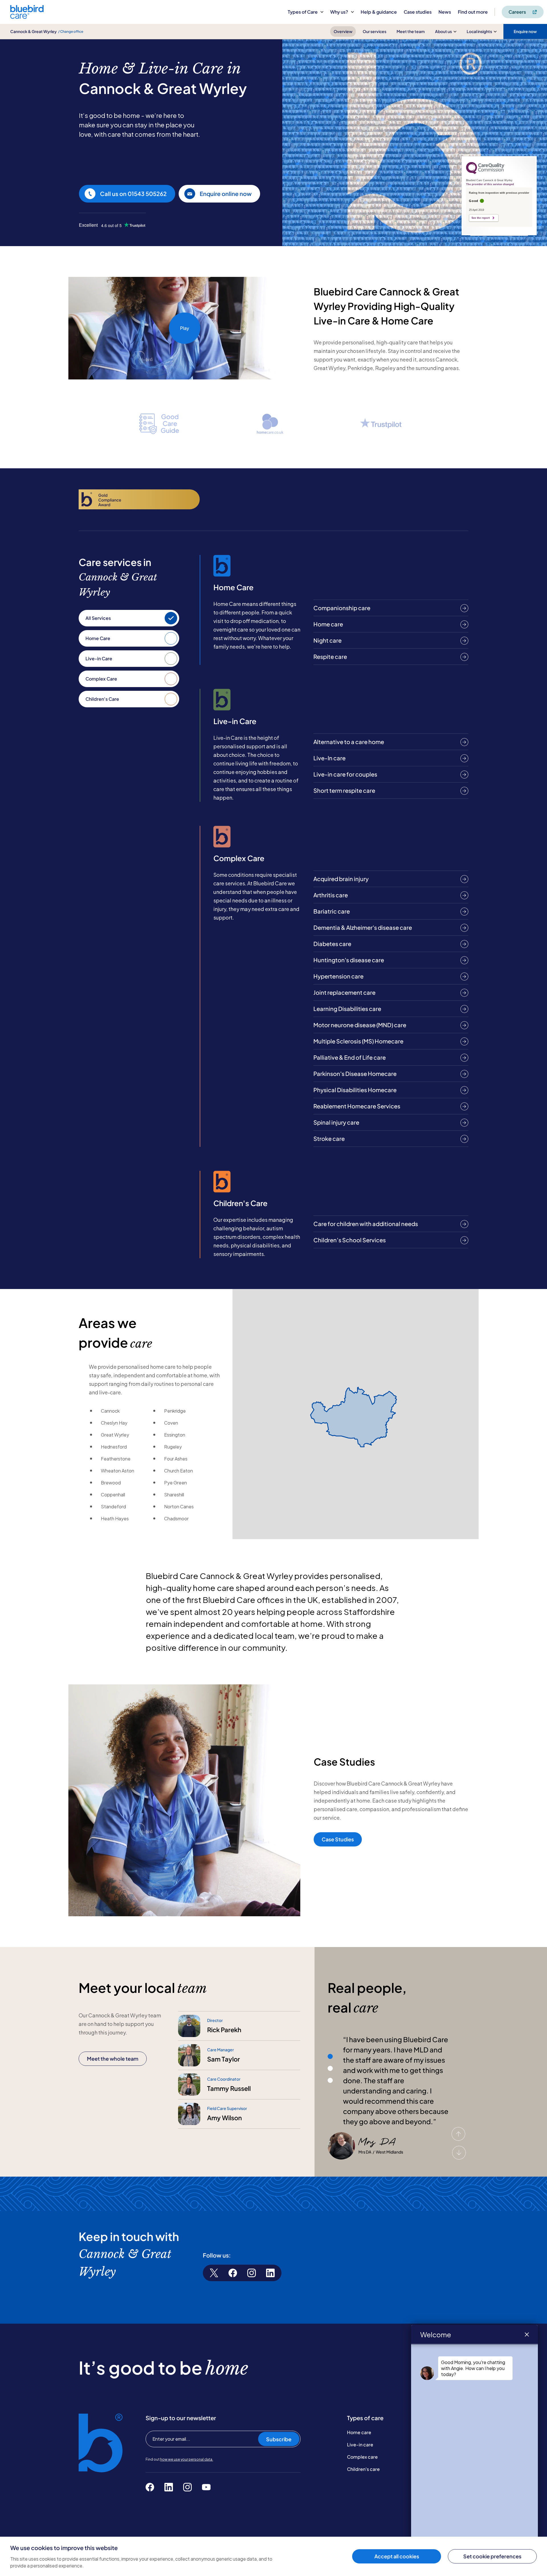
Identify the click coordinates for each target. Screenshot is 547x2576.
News (445, 12)
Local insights (479, 31)
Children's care (363, 2469)
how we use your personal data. (187, 2459)
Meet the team (411, 31)
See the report (481, 218)
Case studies (418, 12)
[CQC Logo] (485, 173)
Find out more (473, 12)
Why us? (339, 12)
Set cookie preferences (492, 2556)
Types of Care (303, 12)
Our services (374, 31)
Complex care (362, 2457)
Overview (343, 31)
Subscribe (279, 2439)
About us (443, 31)
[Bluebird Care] (27, 17)
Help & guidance (379, 12)
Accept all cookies (397, 2556)
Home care (359, 2432)
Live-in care (360, 2445)
